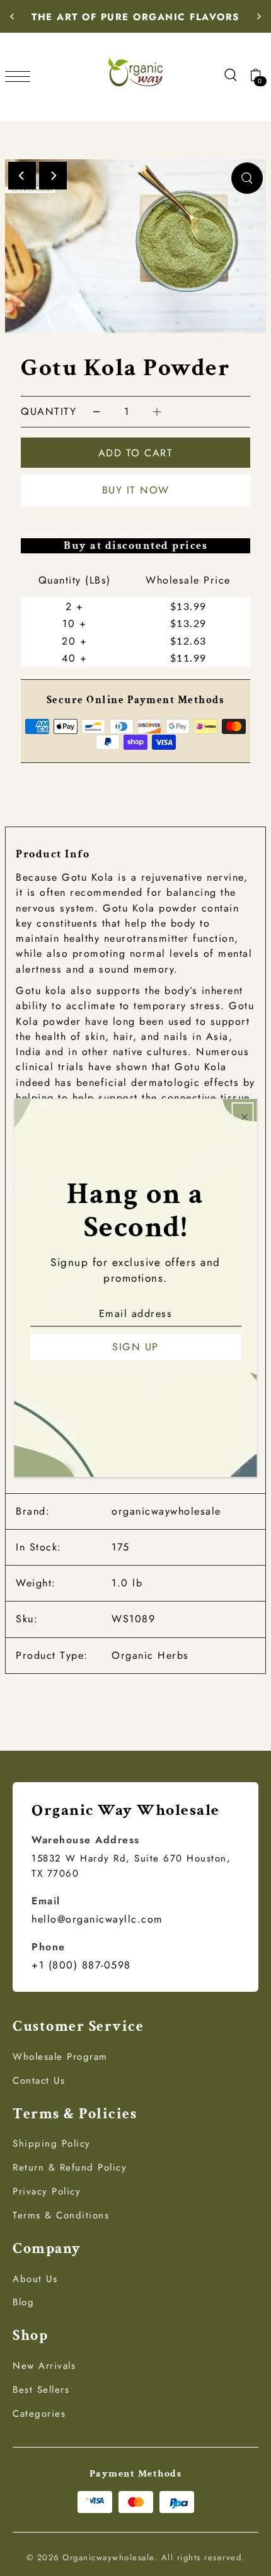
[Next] (258, 16)
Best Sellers (41, 2390)
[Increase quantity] (157, 411)
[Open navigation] (21, 75)
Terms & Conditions (61, 2215)
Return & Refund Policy (70, 2167)
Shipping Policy (52, 2144)
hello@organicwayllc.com (97, 1919)
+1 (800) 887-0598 (81, 1965)
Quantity (49, 411)
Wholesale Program (60, 2057)
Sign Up (135, 1347)
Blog (23, 2302)
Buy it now (136, 490)
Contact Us (39, 2081)
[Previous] (13, 16)
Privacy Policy (47, 2191)
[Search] (230, 74)
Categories (39, 2414)
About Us (35, 2279)
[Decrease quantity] (96, 411)
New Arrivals (44, 2366)
